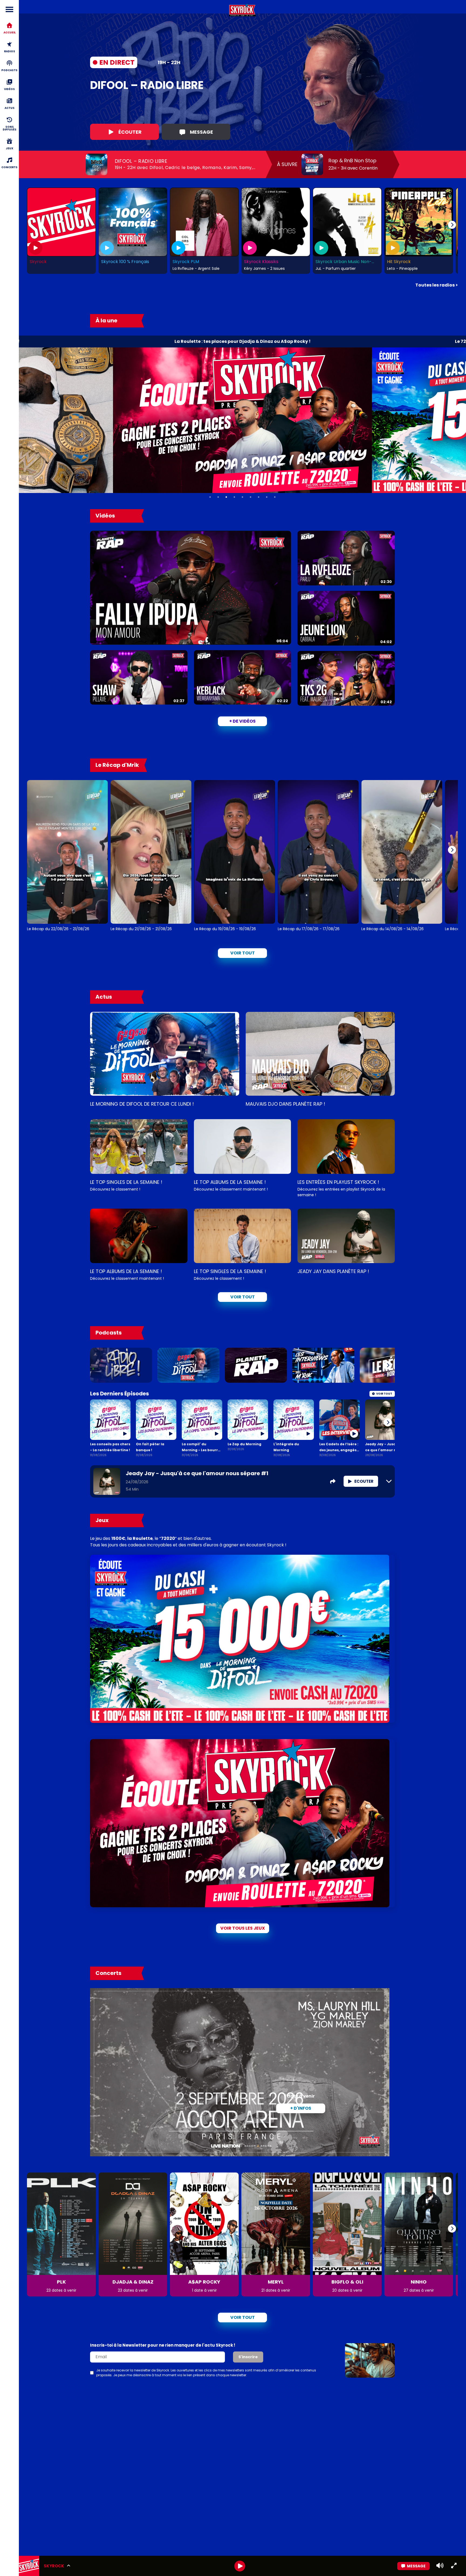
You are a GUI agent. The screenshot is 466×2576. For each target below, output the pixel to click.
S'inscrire (248, 2357)
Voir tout (243, 953)
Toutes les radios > (437, 285)
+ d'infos (301, 2108)
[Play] (240, 2566)
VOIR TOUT (243, 1297)
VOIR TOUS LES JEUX (243, 1928)
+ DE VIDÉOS (242, 721)
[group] (242, 2566)
